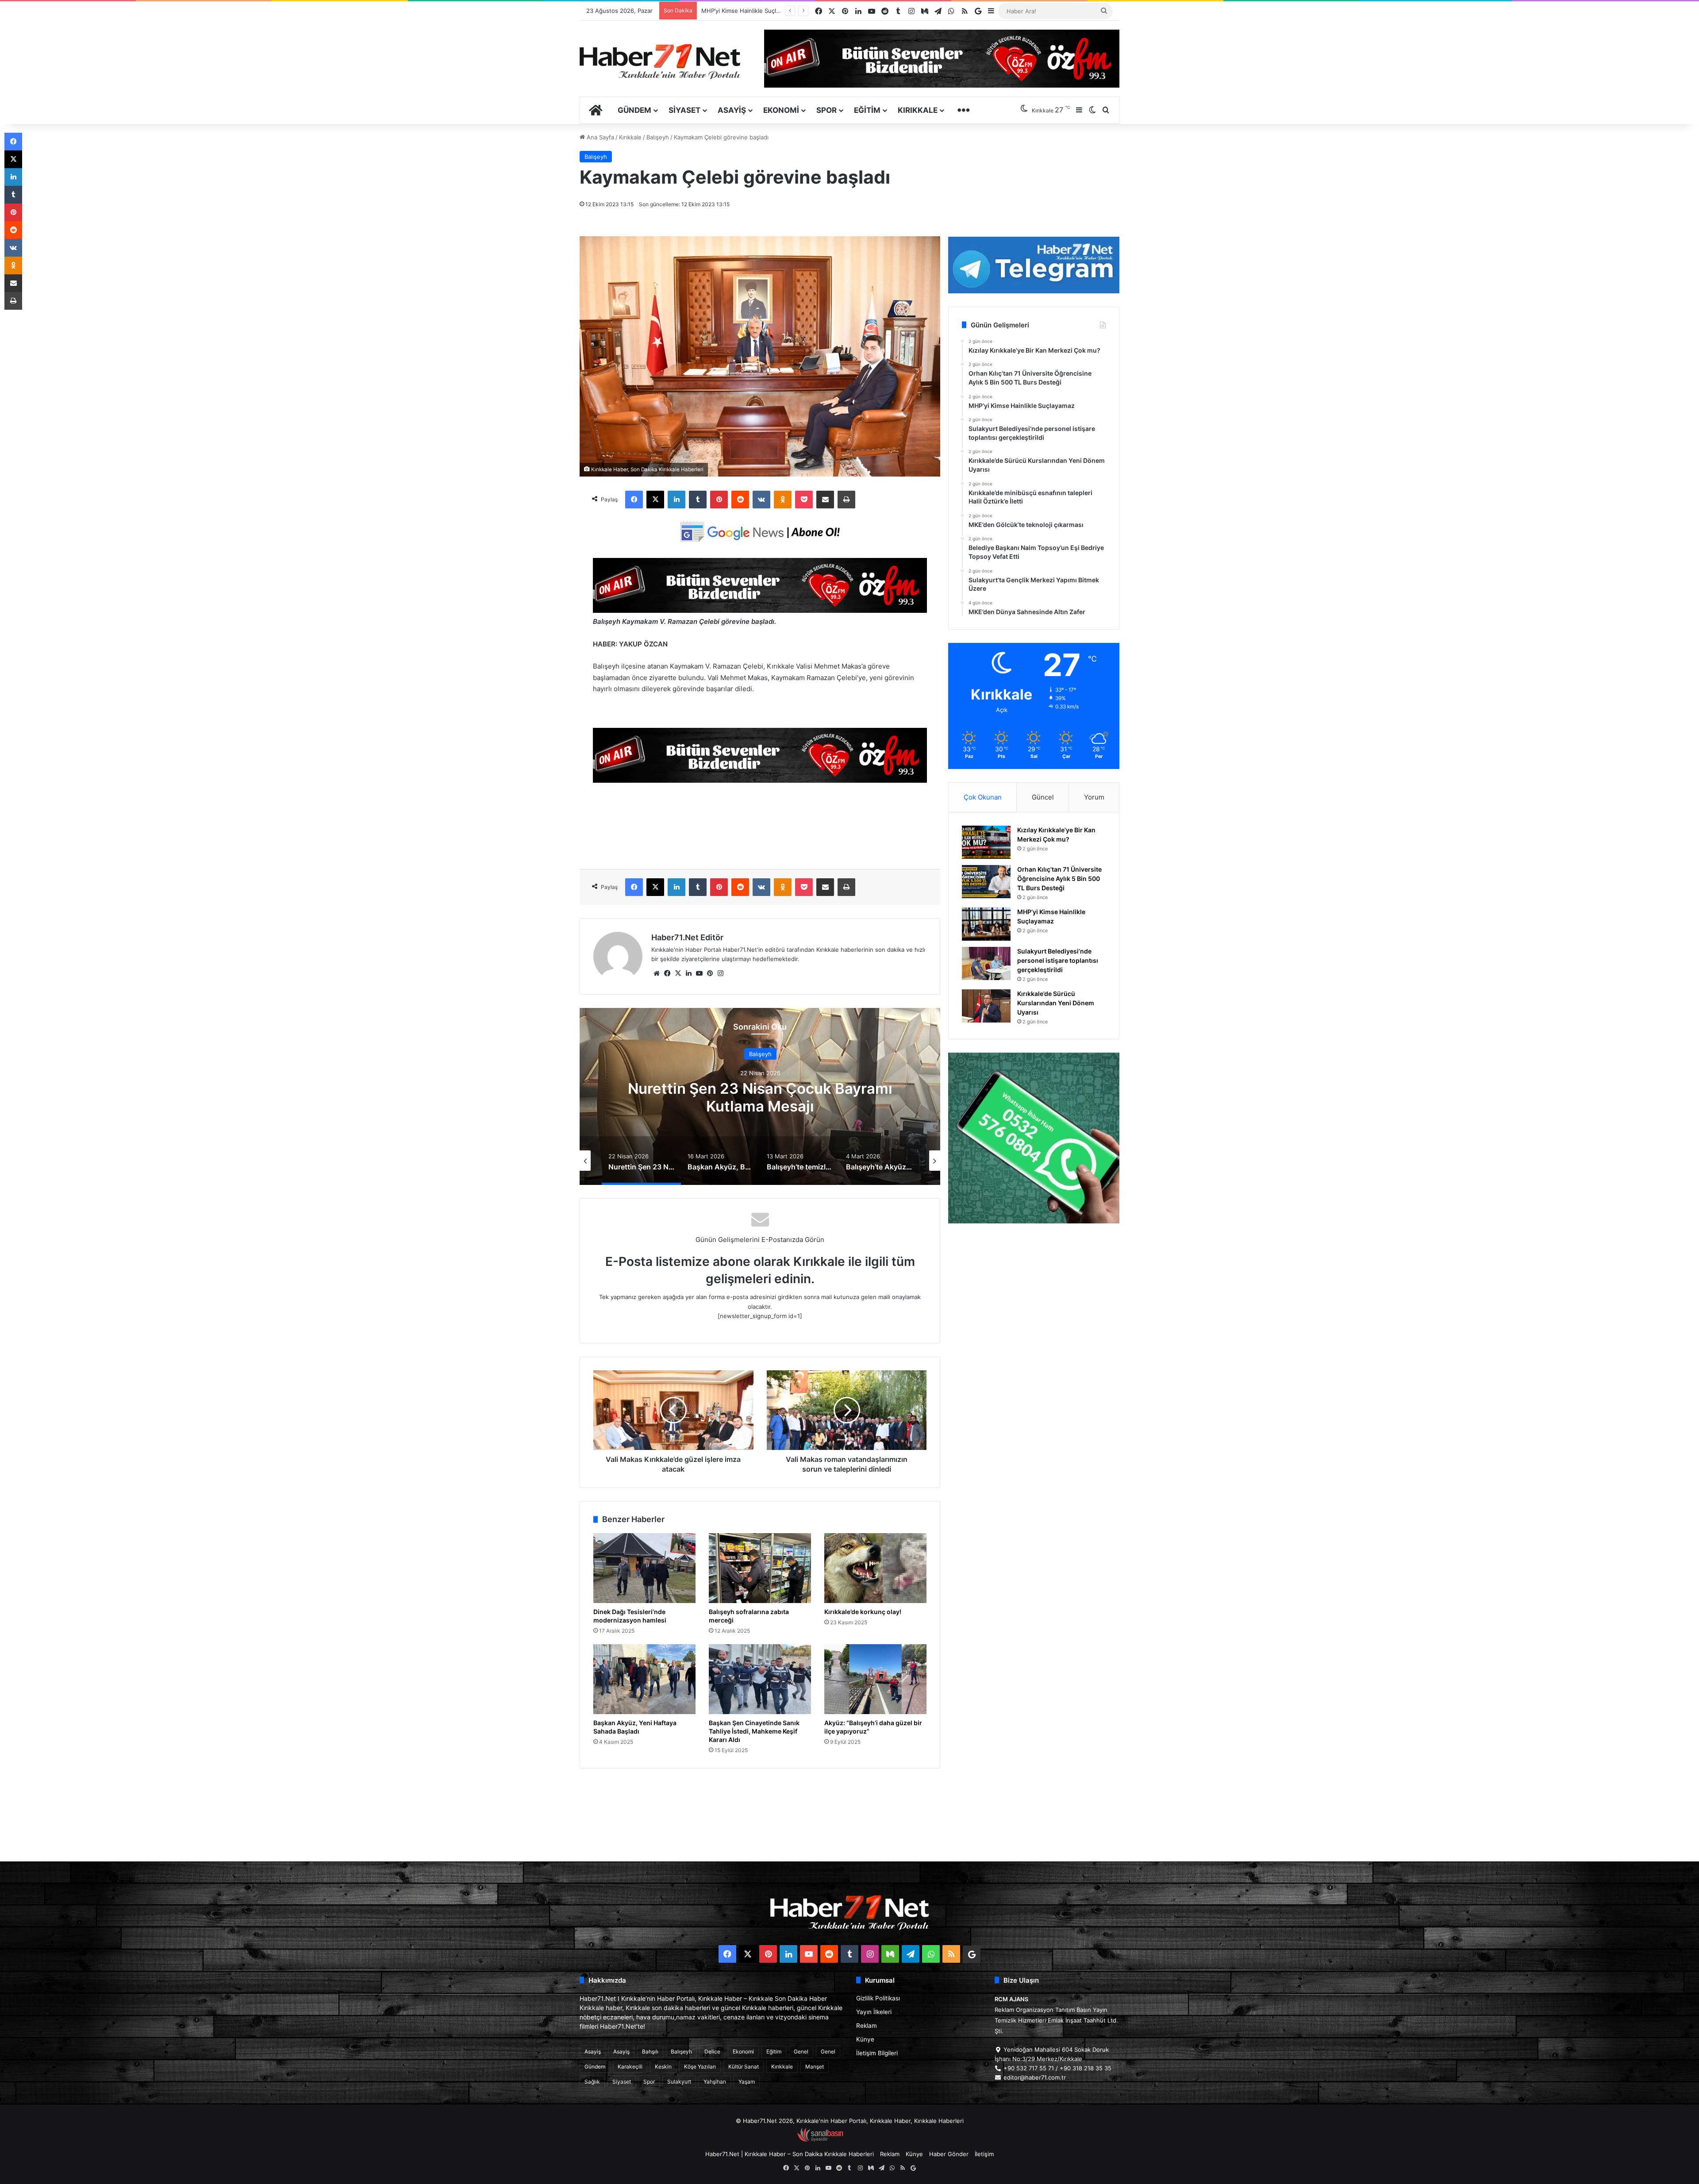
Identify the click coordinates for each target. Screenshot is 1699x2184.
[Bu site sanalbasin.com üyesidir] (820, 2140)
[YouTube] (699, 973)
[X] (655, 500)
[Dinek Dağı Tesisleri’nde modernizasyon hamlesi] (644, 1568)
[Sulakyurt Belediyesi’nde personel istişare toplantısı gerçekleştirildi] (986, 963)
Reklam (867, 2026)
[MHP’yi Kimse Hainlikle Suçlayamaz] (986, 924)
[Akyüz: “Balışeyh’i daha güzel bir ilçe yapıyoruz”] (875, 1679)
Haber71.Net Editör (687, 937)
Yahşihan (715, 2082)
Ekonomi (781, 110)
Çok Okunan (983, 797)
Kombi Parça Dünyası (873, 2140)
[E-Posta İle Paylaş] (825, 500)
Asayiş (732, 110)
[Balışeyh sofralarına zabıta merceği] (760, 1568)
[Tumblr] (698, 500)
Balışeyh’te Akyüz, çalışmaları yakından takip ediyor (760, 1097)
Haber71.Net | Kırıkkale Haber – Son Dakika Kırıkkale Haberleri (790, 2154)
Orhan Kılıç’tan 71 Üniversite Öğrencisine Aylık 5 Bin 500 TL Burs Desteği (1059, 879)
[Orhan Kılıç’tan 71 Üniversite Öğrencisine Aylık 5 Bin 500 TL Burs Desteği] (986, 882)
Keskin (663, 2067)
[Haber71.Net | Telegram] (1034, 265)
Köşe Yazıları (700, 2067)
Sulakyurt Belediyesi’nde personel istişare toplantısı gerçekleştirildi (1058, 960)
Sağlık (592, 2082)
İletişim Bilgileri (877, 2053)
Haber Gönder (949, 2154)
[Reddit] (740, 500)
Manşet (815, 2067)
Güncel (1043, 797)
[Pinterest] (719, 500)
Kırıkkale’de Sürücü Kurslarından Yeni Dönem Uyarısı (773, 11)
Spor (826, 110)
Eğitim (867, 110)
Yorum (1094, 797)
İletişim (984, 2154)
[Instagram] (720, 973)
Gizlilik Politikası (878, 1998)
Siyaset (684, 110)
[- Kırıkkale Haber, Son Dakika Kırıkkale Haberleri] (760, 610)
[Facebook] (634, 500)
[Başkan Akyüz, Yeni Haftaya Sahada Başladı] (644, 1679)
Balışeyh (658, 137)
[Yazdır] (846, 500)
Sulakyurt (679, 2082)
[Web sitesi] (657, 973)
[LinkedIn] (677, 500)
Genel (801, 2051)
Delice (712, 2051)
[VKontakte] (761, 500)
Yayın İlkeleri (874, 2012)
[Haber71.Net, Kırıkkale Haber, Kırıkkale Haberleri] (660, 61)
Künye (865, 2039)
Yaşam (747, 2082)
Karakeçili (630, 2067)
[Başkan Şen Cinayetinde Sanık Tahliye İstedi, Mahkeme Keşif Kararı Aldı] (760, 1679)
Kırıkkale (918, 110)
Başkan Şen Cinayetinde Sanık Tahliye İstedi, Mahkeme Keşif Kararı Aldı (754, 1731)
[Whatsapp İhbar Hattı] (1034, 1138)
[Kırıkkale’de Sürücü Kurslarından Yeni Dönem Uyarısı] (986, 1006)
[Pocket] (804, 500)
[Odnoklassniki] (783, 500)
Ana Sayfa (600, 137)
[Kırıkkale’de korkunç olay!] (875, 1568)
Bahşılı (650, 2051)
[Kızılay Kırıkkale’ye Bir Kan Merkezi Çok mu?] (986, 842)
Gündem (634, 110)
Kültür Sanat (744, 2067)
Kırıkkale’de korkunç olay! (863, 1612)
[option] (760, 1096)
